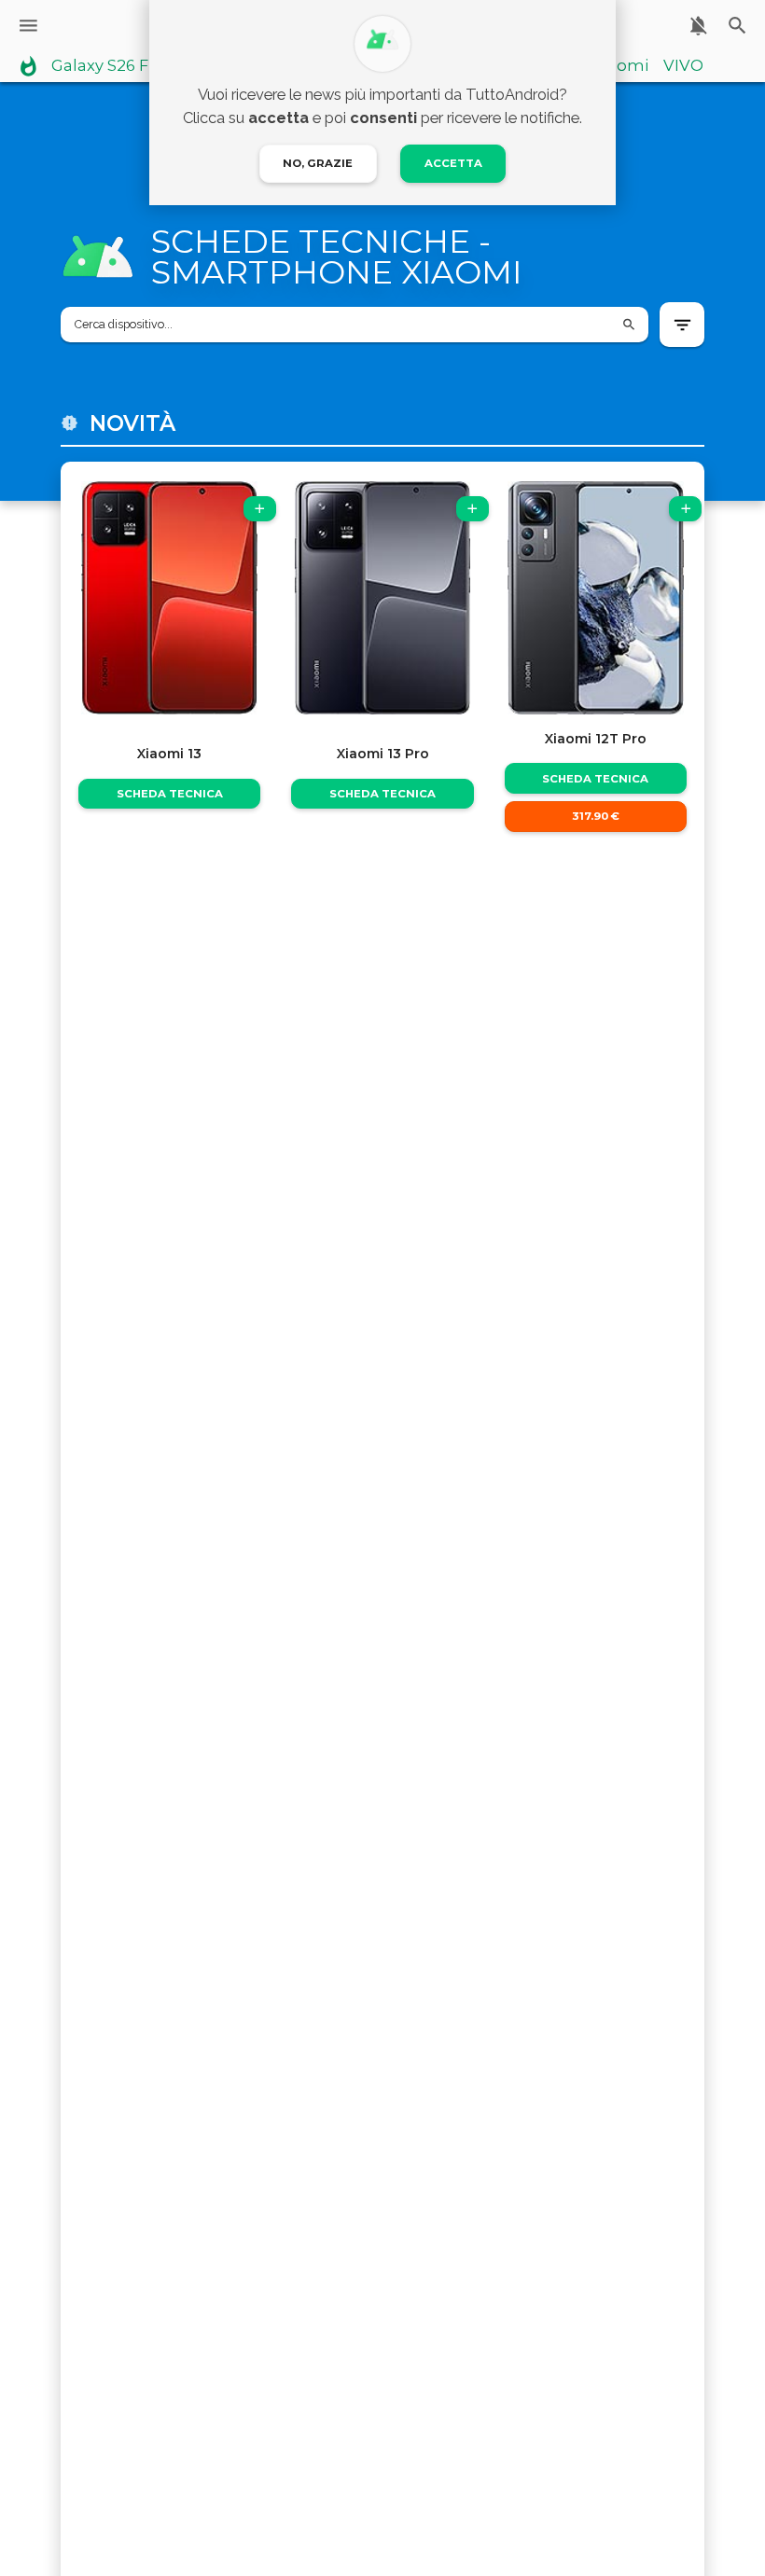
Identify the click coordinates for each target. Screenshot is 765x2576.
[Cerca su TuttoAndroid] (737, 26)
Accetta (453, 163)
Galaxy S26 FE (105, 66)
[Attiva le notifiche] (698, 26)
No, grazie (318, 163)
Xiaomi (621, 66)
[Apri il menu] (28, 26)
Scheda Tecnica (170, 794)
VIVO (683, 66)
